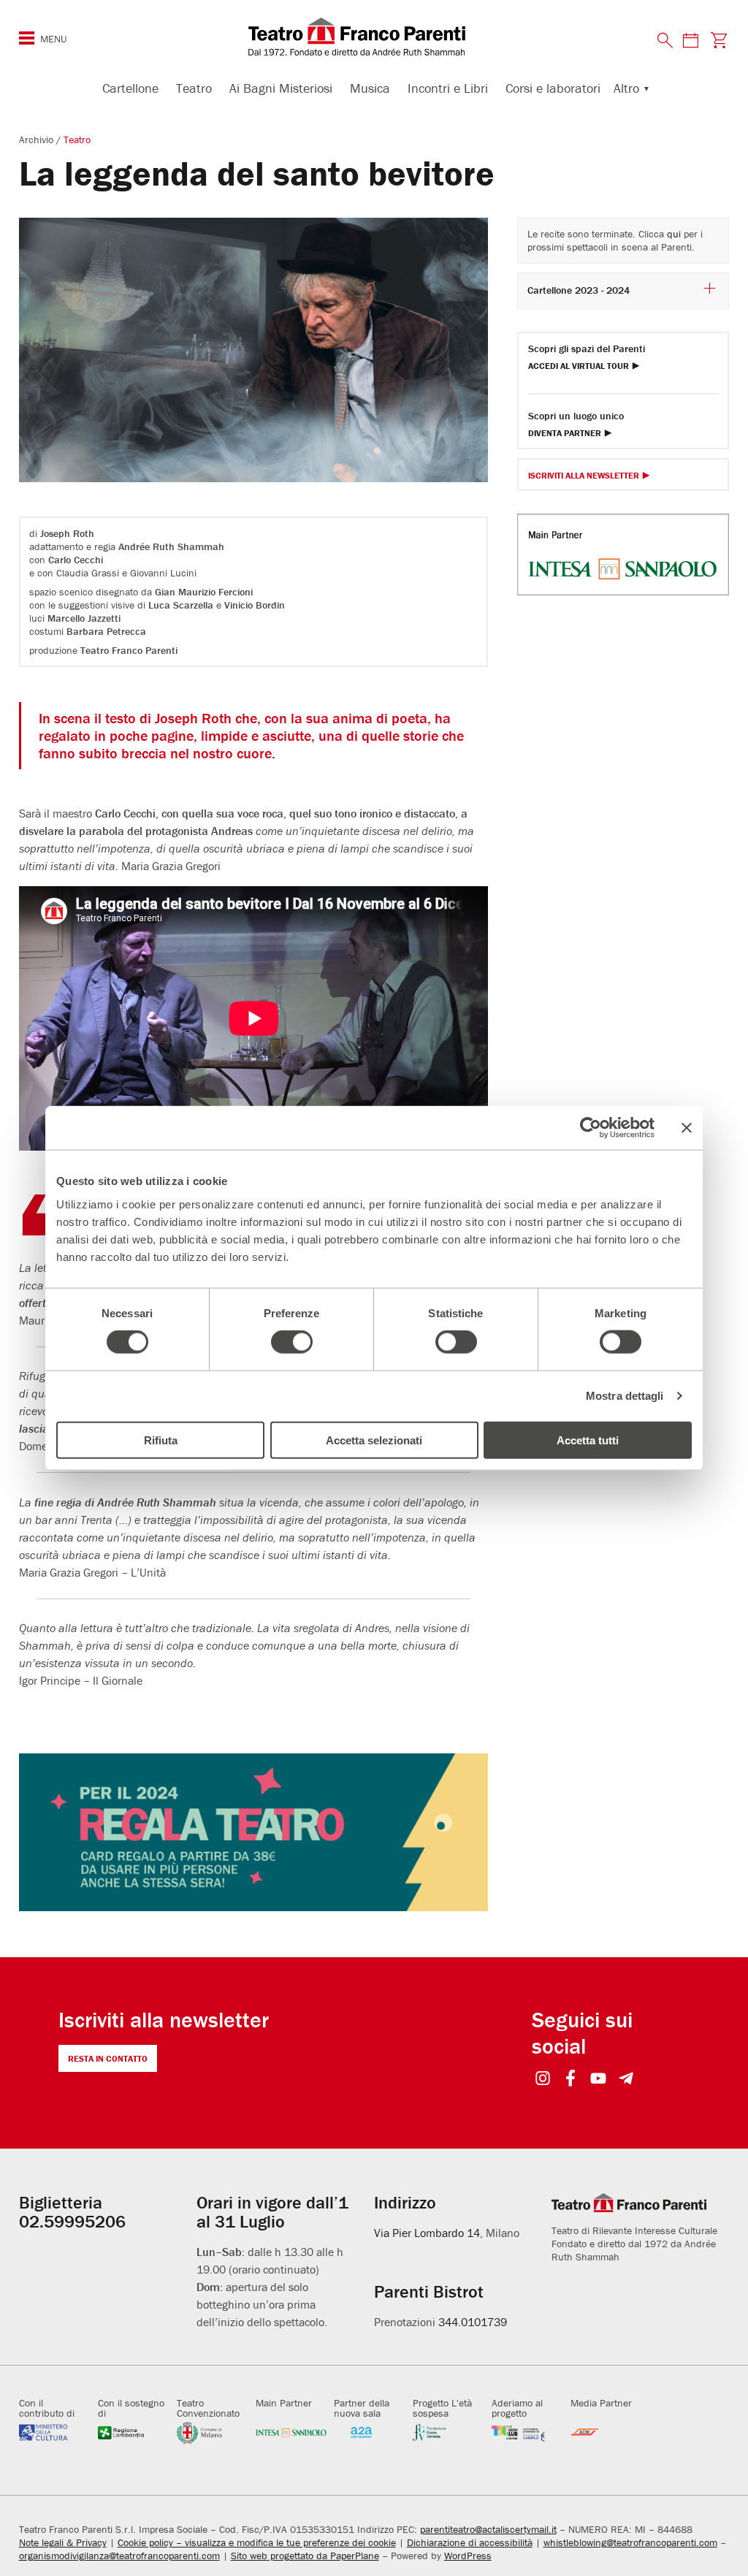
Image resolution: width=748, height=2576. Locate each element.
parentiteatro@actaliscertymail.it (488, 2529)
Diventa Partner (565, 434)
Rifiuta (161, 1440)
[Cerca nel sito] (665, 41)
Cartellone (130, 88)
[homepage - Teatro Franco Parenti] (374, 37)
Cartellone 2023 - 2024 (579, 290)
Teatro (194, 88)
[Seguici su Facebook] (571, 2080)
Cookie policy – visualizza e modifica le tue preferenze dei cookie (257, 2542)
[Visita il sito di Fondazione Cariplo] (527, 2432)
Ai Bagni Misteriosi (281, 88)
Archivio (38, 140)
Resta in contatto (108, 2058)
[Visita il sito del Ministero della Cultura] (55, 2432)
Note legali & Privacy (63, 2542)
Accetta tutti (588, 1440)
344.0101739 (473, 2322)
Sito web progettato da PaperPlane (305, 2556)
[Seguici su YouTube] (599, 2080)
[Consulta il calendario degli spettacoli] (690, 40)
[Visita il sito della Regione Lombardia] (134, 2432)
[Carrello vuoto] (718, 40)
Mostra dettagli (625, 1396)
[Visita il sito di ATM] (606, 2432)
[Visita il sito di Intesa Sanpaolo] (291, 2432)
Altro (626, 88)
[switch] (292, 1342)
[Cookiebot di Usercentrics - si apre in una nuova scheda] (591, 1128)
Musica (370, 88)
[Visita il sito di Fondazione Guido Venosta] (449, 2432)
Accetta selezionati (374, 1440)
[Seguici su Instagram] (543, 2080)
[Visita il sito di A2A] (370, 2432)
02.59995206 (72, 2221)
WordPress (468, 2556)
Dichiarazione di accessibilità (470, 2542)
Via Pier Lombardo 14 (427, 2233)
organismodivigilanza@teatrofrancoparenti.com (119, 2556)
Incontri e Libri (448, 88)
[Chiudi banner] (687, 1128)
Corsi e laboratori (553, 88)
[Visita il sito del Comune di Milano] (213, 2432)
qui (674, 234)
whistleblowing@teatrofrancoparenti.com (630, 2542)
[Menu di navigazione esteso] (27, 38)
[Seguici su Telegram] (626, 2080)
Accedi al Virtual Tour (579, 366)
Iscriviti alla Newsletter (584, 476)
